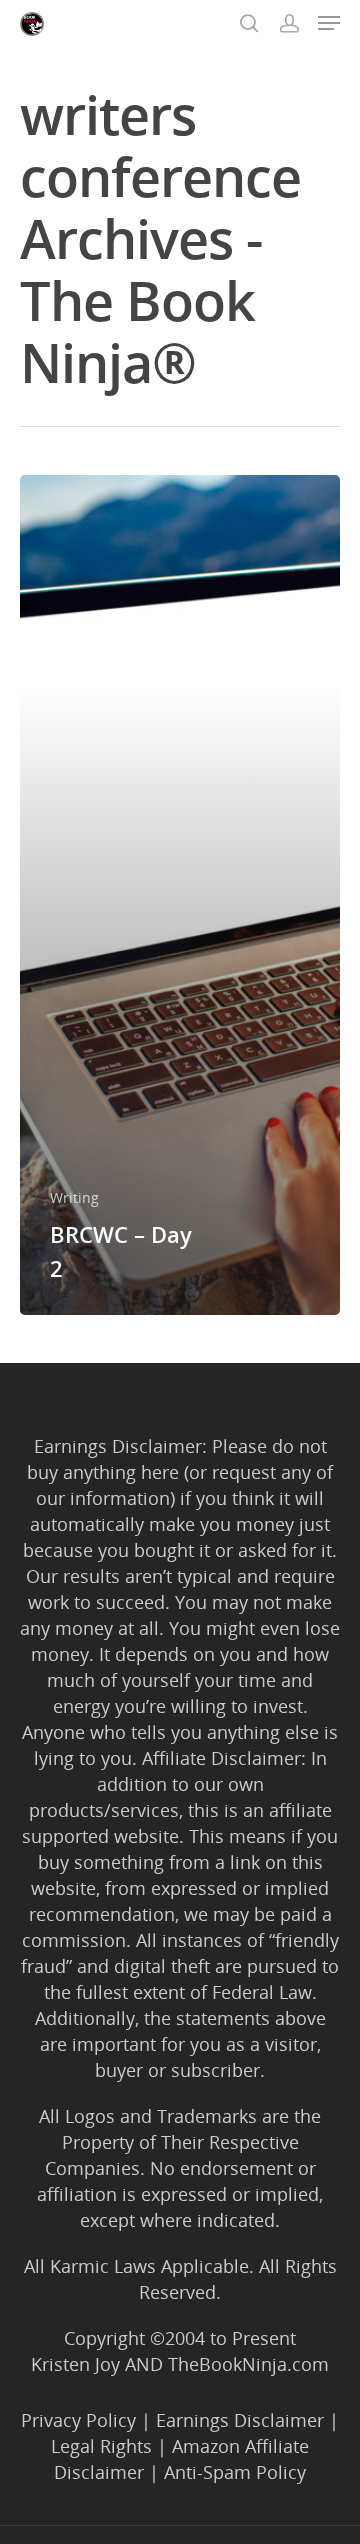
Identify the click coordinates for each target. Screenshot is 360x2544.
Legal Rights (101, 2446)
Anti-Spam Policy (235, 2472)
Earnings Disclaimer (240, 2420)
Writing (74, 1197)
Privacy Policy (78, 2420)
